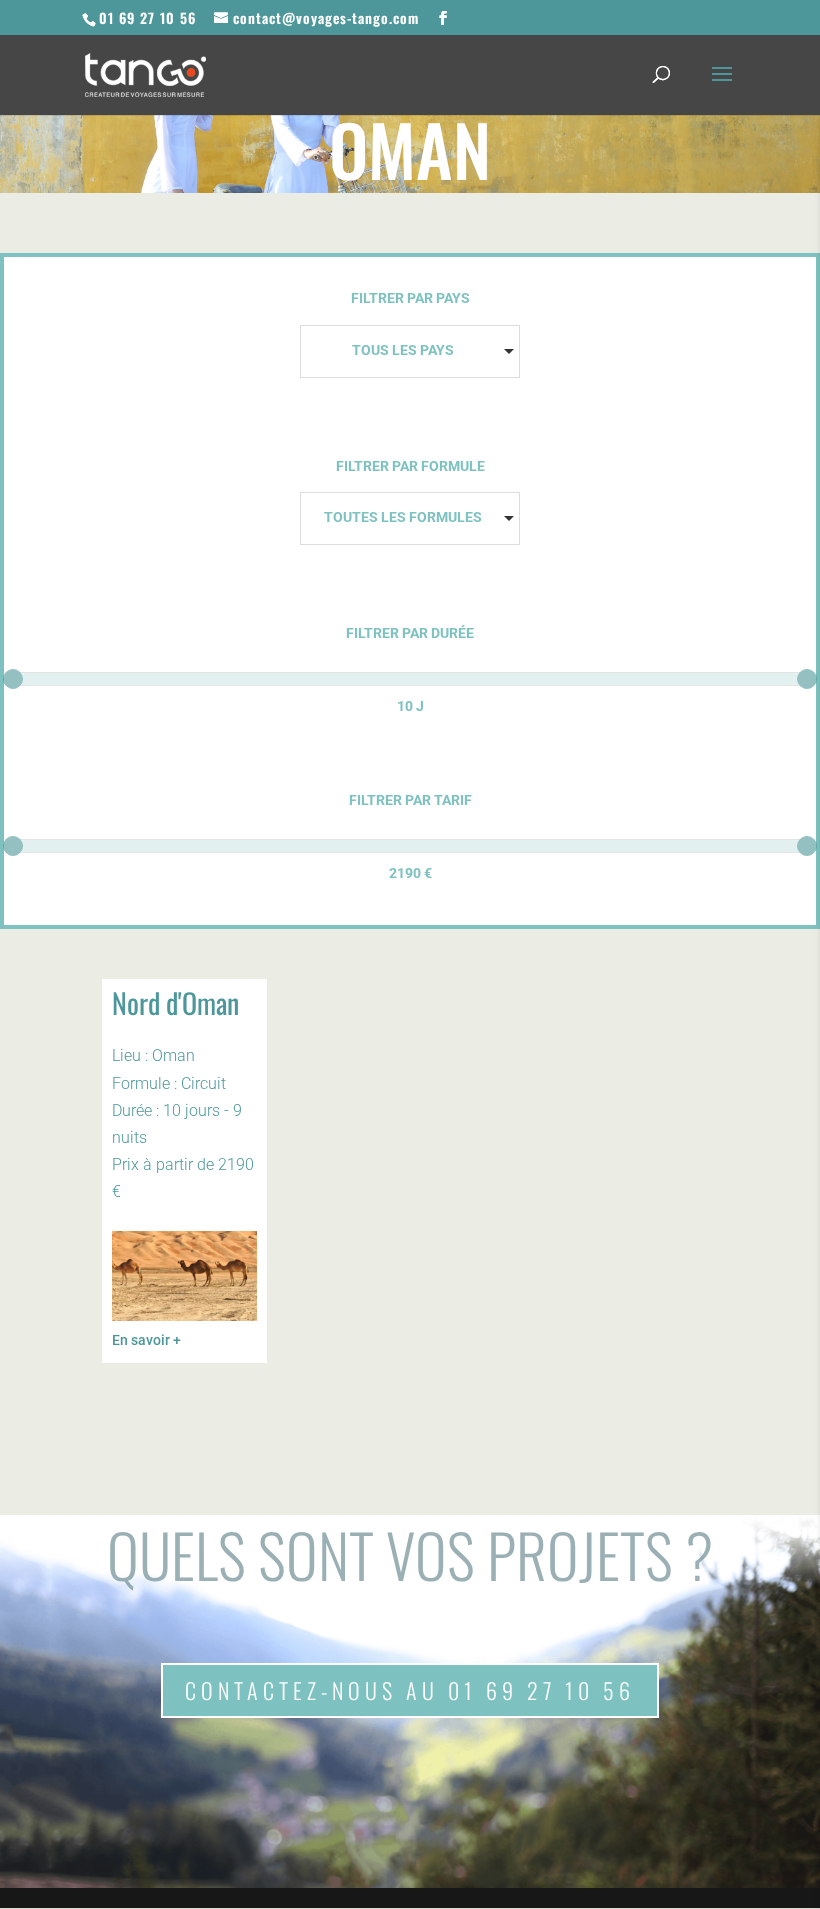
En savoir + (146, 1340)
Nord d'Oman (175, 1002)
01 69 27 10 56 (147, 17)
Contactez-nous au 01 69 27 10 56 (410, 1690)
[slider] (13, 679)
